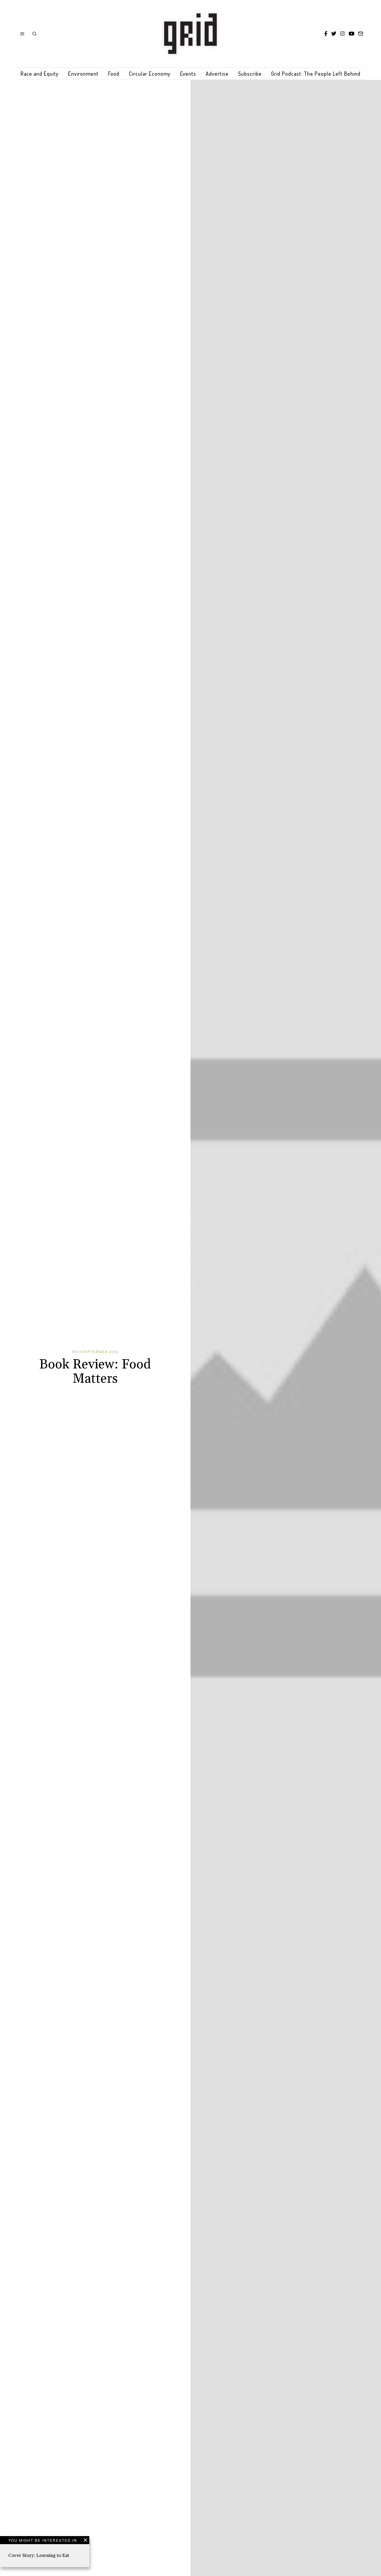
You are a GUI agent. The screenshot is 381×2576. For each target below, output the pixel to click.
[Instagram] (342, 34)
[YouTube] (351, 34)
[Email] (361, 34)
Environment (83, 74)
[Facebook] (326, 34)
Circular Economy (150, 74)
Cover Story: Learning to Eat (39, 2555)
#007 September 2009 (95, 1352)
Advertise (217, 74)
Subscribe (250, 74)
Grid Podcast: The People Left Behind (316, 74)
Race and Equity (40, 74)
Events (188, 74)
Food (114, 74)
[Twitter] (334, 34)
